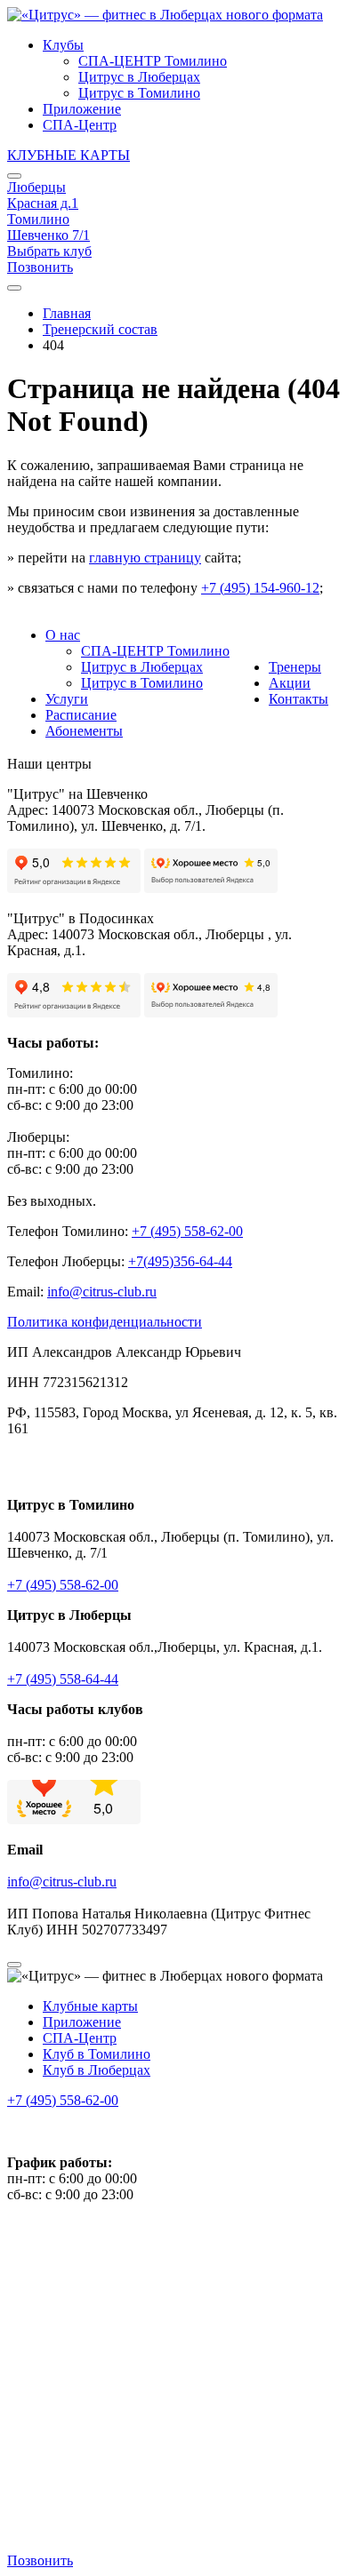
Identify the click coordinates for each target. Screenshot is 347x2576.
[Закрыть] (14, 176)
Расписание (81, 715)
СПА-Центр (80, 125)
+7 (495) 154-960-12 (260, 588)
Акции (290, 683)
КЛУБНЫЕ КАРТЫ (69, 155)
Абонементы (84, 731)
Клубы (63, 45)
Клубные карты (90, 2006)
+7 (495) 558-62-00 (63, 1585)
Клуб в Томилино (97, 2054)
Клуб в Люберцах (97, 2070)
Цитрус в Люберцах (139, 77)
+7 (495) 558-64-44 (63, 1679)
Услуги (67, 699)
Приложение (82, 109)
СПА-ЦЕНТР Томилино (153, 61)
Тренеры (295, 667)
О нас (63, 635)
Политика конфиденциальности (105, 1322)
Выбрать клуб (49, 251)
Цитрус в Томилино (139, 93)
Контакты (299, 699)
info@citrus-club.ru (62, 1882)
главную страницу (145, 558)
